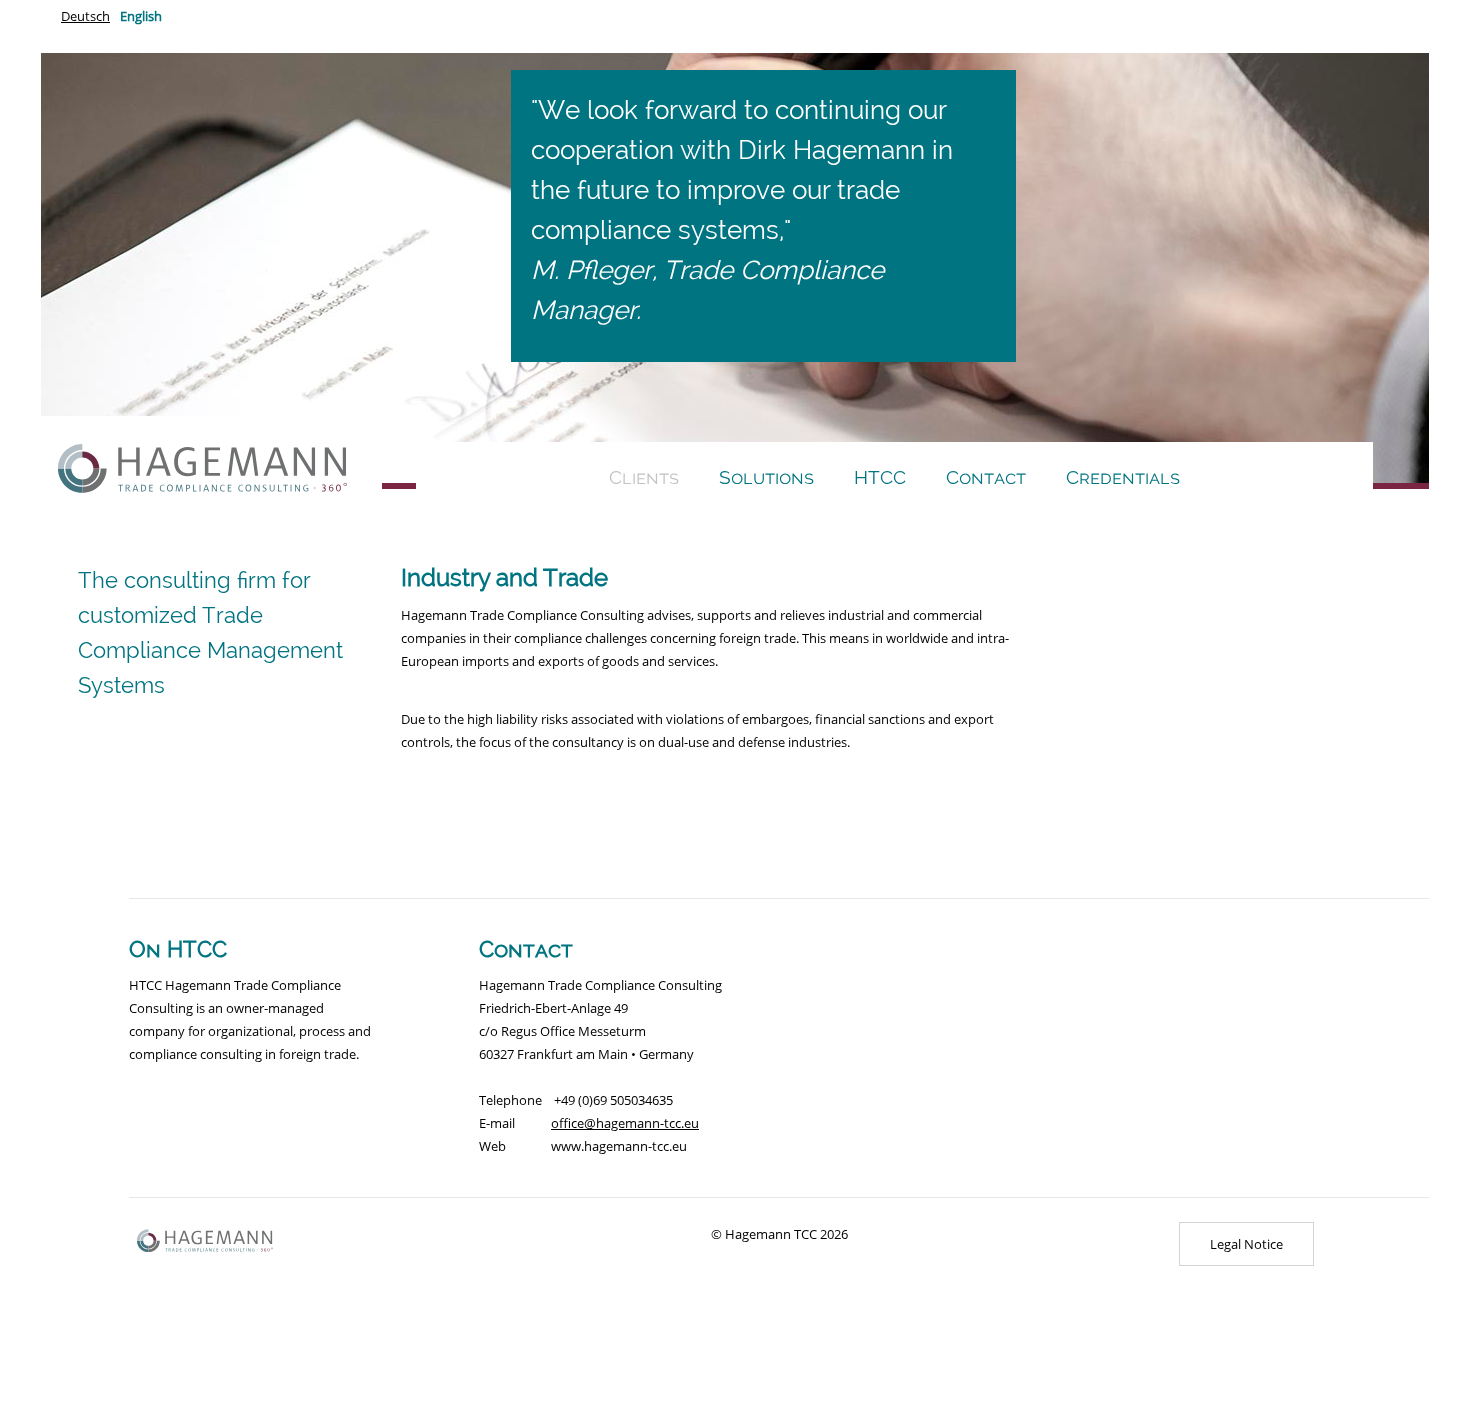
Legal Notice (1246, 1244)
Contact (986, 477)
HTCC (880, 477)
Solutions (766, 477)
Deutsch (85, 16)
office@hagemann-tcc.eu (625, 1123)
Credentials (1123, 477)
